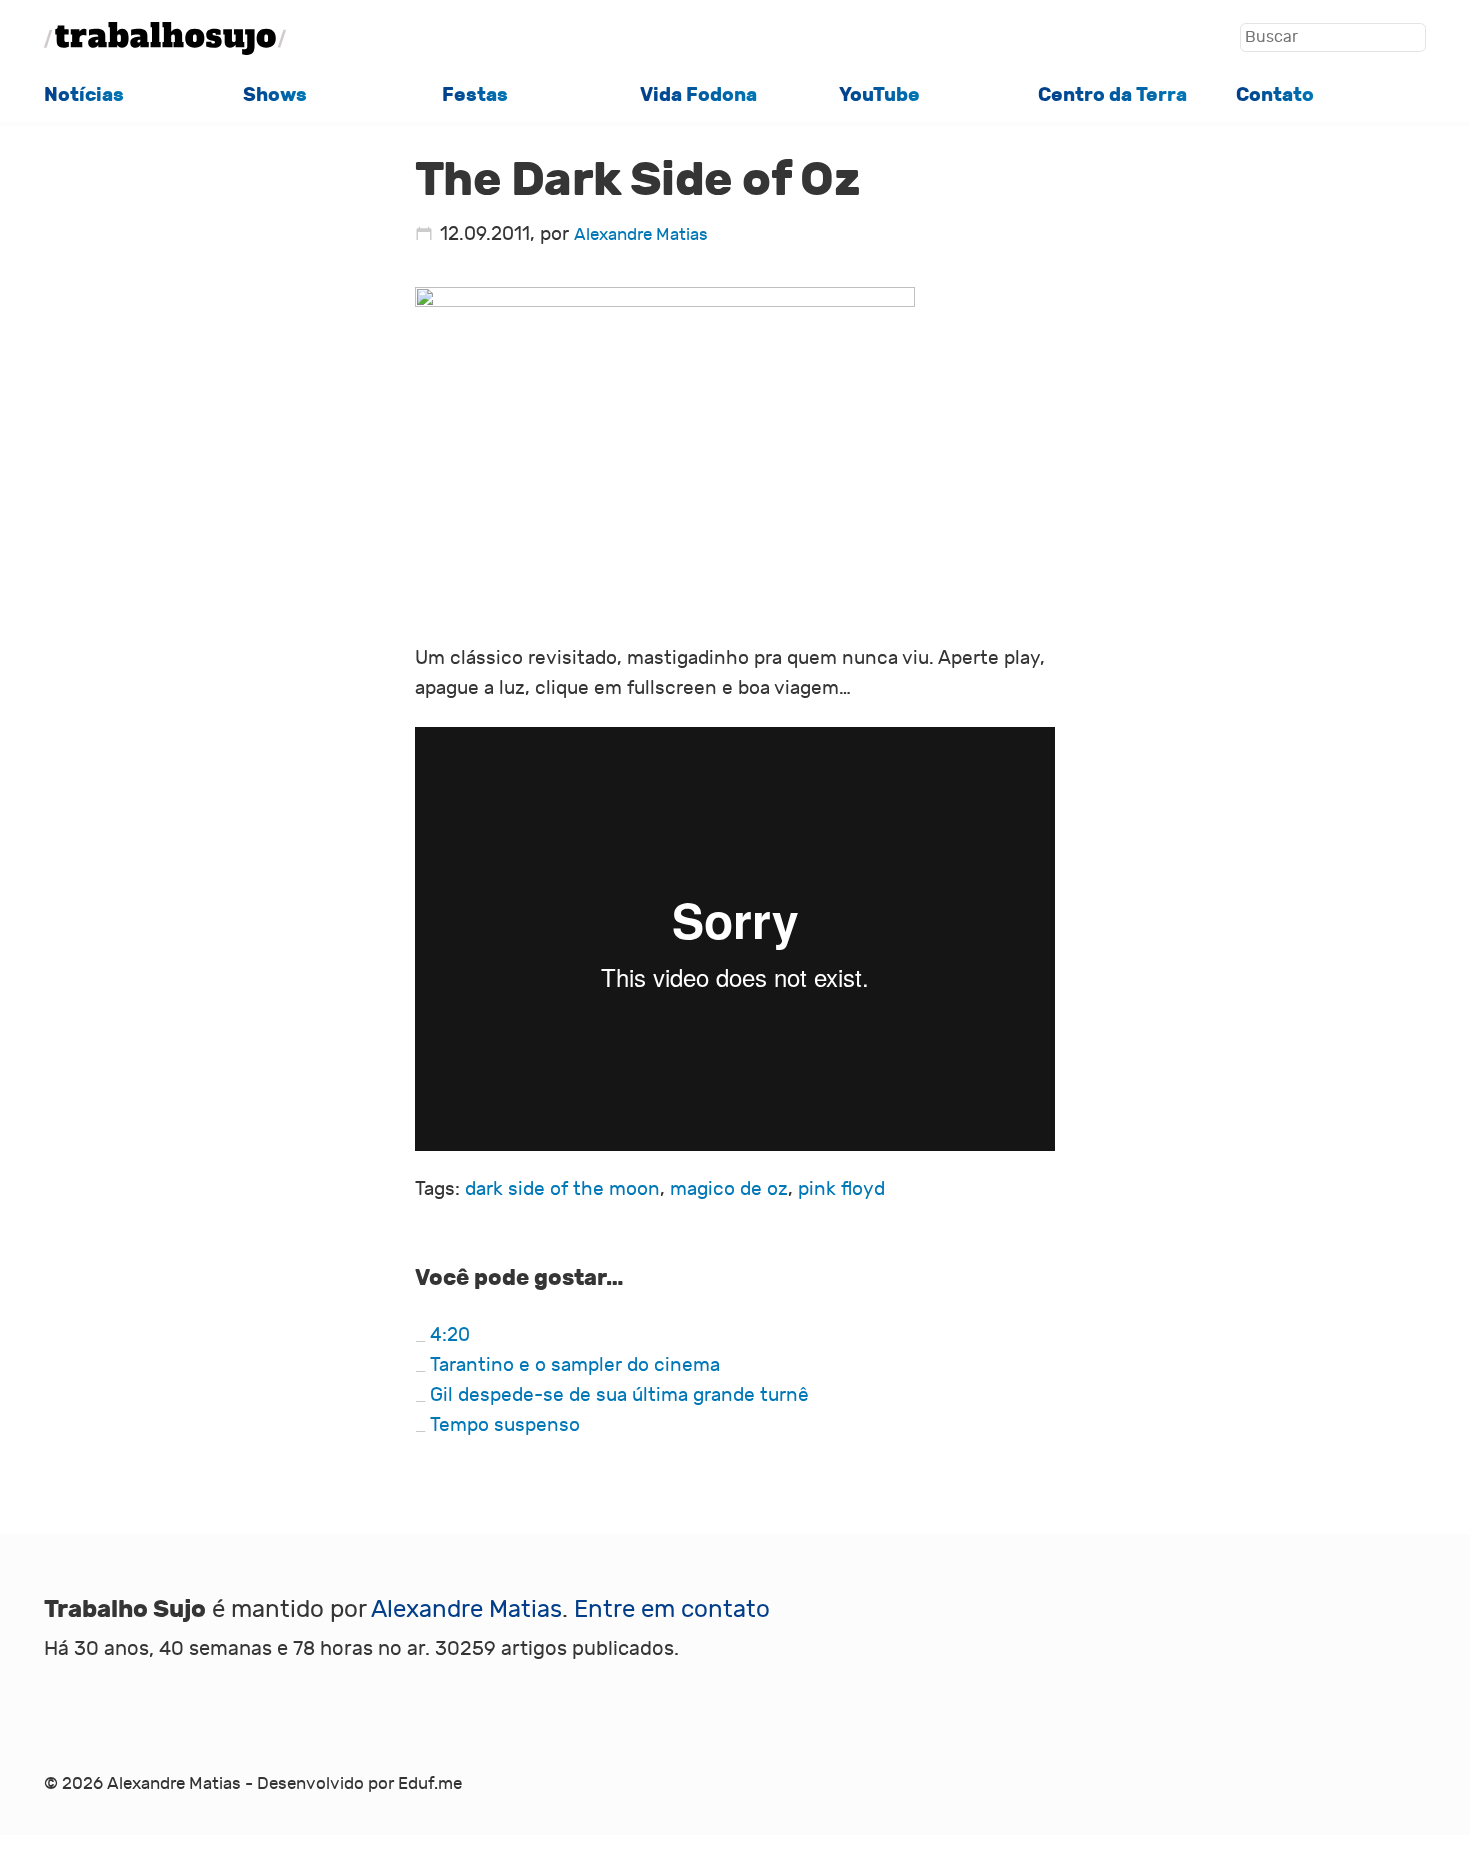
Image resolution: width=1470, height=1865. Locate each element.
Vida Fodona (698, 95)
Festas (475, 95)
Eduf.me (430, 1784)
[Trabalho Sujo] (165, 38)
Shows (275, 95)
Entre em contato (672, 1609)
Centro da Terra (1112, 95)
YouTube (879, 95)
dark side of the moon (562, 1189)
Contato (1275, 95)
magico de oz (729, 1189)
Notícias (84, 95)
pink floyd (841, 1189)
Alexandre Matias (641, 235)
